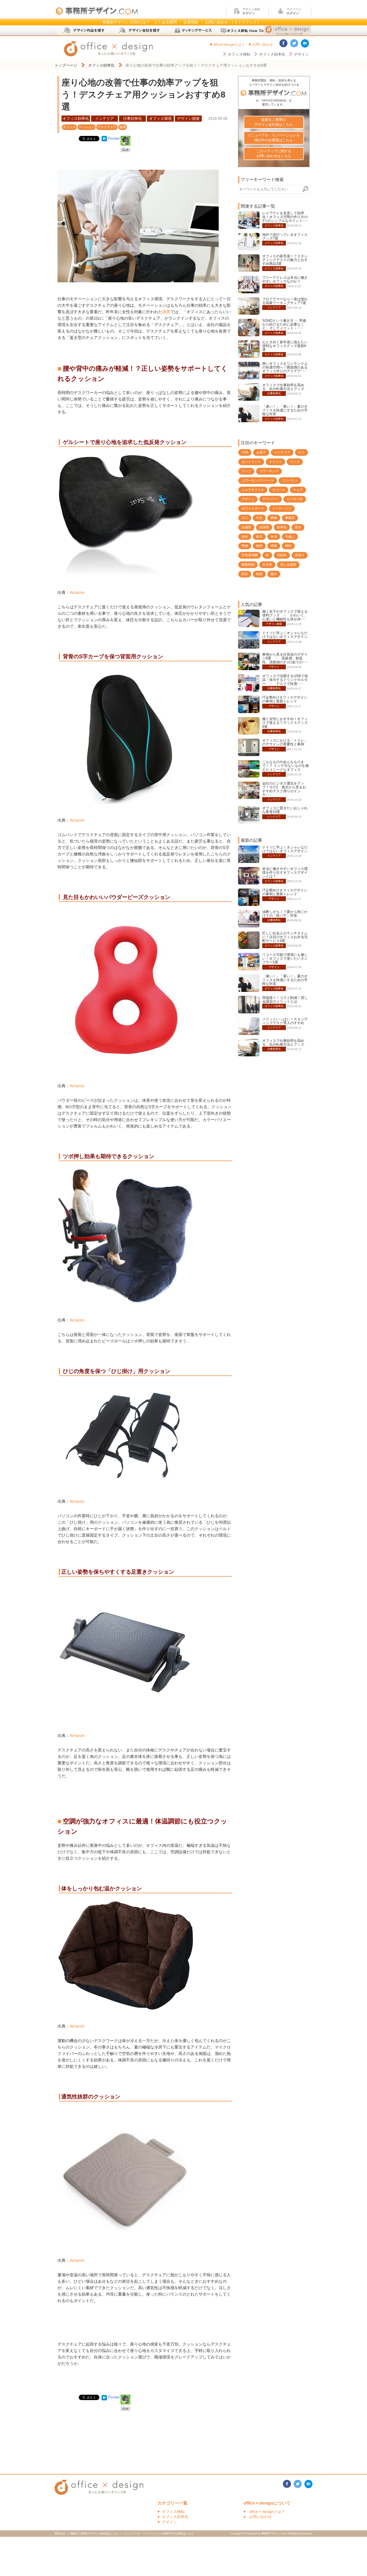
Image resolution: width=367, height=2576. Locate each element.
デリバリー (271, 499)
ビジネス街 (295, 499)
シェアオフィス (253, 490)
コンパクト (290, 480)
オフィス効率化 (272, 54)
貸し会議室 (288, 565)
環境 (274, 546)
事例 (274, 518)
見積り (300, 555)
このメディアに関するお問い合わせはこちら (274, 153)
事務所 (290, 518)
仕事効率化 (132, 118)
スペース (279, 490)
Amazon (77, 592)
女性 (245, 537)
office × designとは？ (267, 2512)
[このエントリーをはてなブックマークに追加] (104, 138)
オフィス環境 (160, 118)
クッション (87, 127)
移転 (288, 546)
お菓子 (261, 452)
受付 (298, 527)
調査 (166, 312)
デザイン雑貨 (188, 118)
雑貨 (259, 574)
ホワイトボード (253, 508)
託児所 (267, 565)
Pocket (114, 138)
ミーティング (282, 508)
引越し (290, 537)
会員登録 (191, 22)
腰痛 (123, 127)
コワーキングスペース (258, 480)
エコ (301, 452)
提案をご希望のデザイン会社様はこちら (274, 122)
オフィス (69, 127)
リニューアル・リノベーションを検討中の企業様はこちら (274, 138)
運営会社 (60, 2533)
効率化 (282, 527)
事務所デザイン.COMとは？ (126, 22)
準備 (245, 546)
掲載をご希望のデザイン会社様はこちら (95, 2533)
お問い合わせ (217, 22)
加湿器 (264, 527)
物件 (259, 546)
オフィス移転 (239, 54)
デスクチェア (107, 127)
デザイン (301, 54)
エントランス (251, 462)
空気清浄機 (250, 555)
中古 (259, 518)
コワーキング (269, 471)
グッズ (295, 462)
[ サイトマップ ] (245, 22)
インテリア (105, 118)
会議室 (246, 527)
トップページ (66, 65)
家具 (259, 537)
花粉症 (282, 555)
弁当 (274, 537)
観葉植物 (248, 565)
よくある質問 (165, 22)
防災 (245, 574)
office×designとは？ (229, 44)
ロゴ (245, 518)
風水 (274, 574)
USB (245, 452)
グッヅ (246, 471)
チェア (298, 490)
